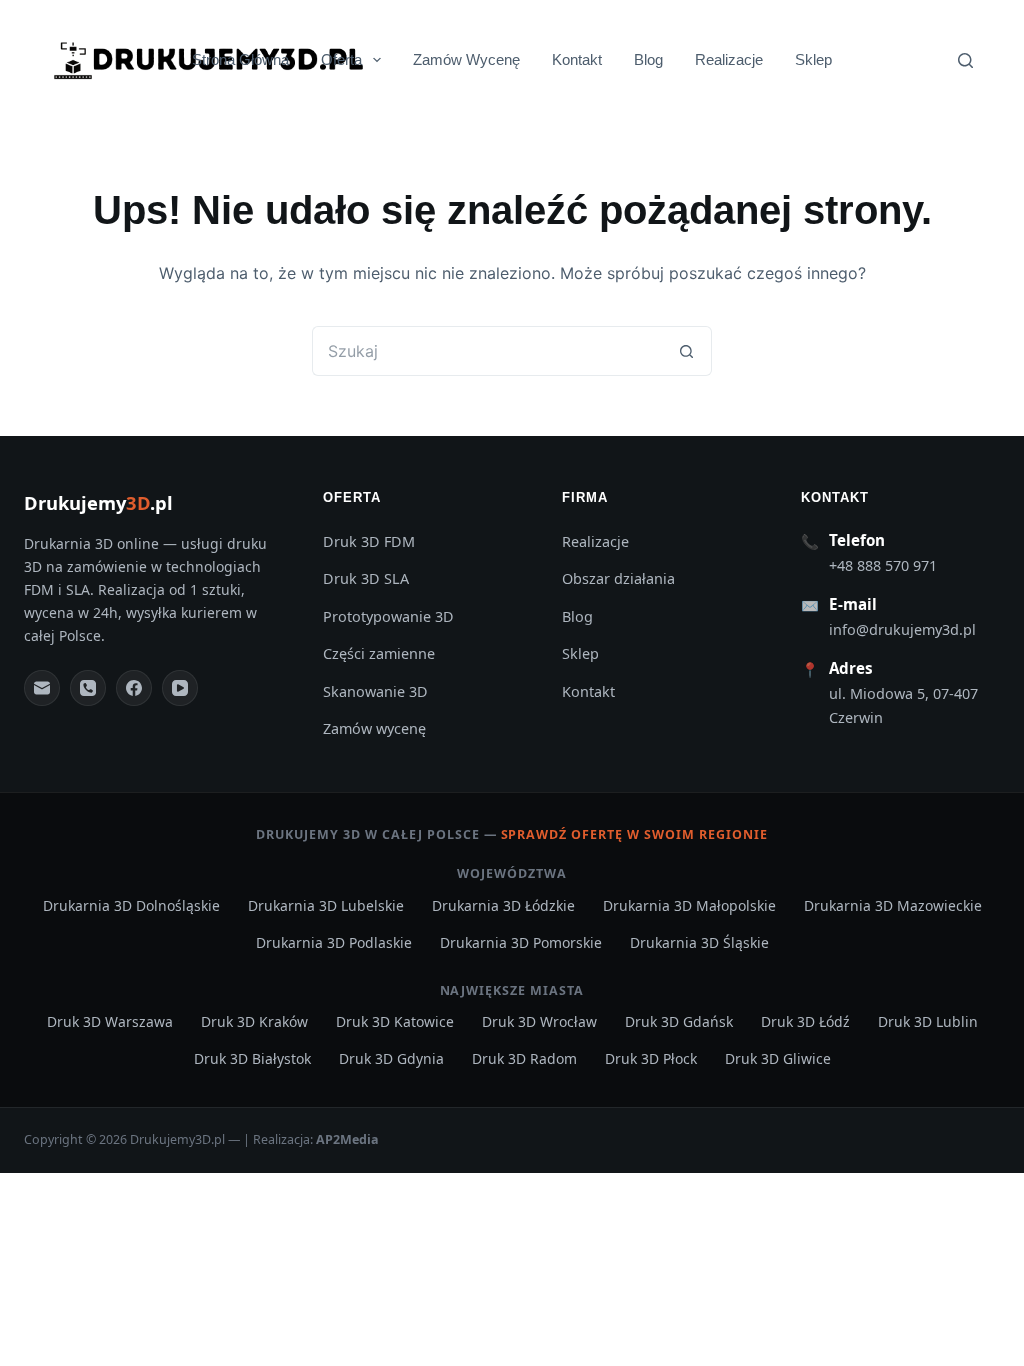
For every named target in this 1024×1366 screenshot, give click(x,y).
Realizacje (729, 59)
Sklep (813, 59)
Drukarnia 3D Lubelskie (326, 905)
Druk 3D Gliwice (778, 1058)
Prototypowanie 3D (388, 616)
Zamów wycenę (374, 728)
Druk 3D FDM (369, 541)
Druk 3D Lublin (928, 1021)
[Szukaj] (965, 60)
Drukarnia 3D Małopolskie (689, 905)
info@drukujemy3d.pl (902, 629)
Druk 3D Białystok (252, 1058)
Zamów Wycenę (466, 59)
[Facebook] (134, 688)
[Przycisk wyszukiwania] (687, 351)
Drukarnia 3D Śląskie (699, 942)
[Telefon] (88, 688)
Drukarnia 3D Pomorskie (521, 942)
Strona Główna (240, 59)
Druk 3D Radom (524, 1058)
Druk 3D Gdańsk (679, 1021)
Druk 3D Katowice (395, 1021)
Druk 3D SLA (366, 578)
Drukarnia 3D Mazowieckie (893, 905)
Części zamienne (379, 653)
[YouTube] (180, 688)
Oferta (341, 59)
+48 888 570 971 (883, 565)
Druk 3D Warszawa (110, 1021)
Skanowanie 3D (375, 691)
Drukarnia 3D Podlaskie (334, 942)
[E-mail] (42, 688)
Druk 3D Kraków (254, 1021)
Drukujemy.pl (98, 502)
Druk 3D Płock (651, 1058)
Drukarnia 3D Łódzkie (503, 905)
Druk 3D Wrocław (539, 1021)
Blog (648, 59)
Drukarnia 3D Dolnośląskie (131, 905)
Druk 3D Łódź (805, 1021)
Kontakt (577, 59)
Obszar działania (618, 578)
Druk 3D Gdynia (391, 1058)
